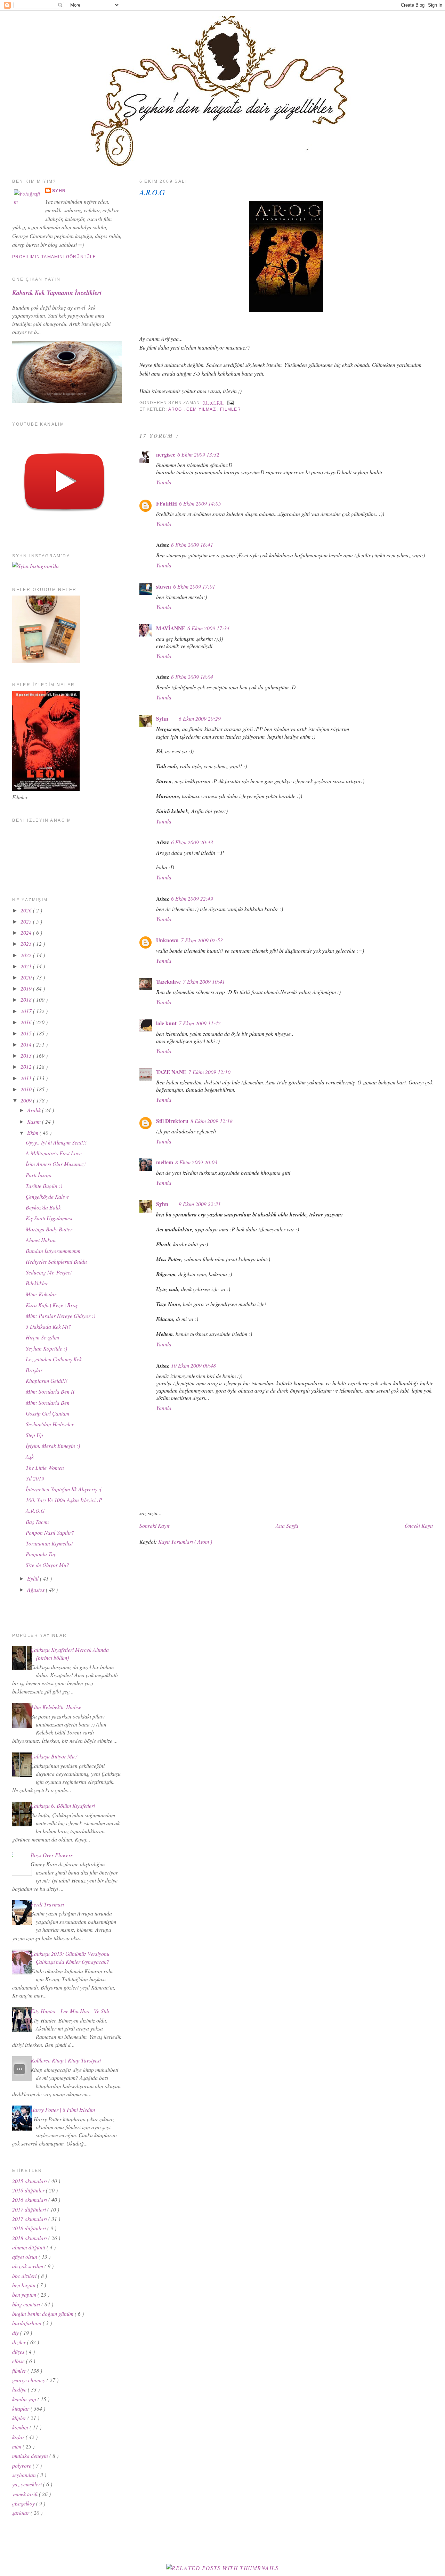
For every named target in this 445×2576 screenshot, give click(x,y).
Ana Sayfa (287, 1525)
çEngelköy (24, 2503)
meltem (165, 1162)
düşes (19, 2351)
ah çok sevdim (28, 2266)
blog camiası (27, 2304)
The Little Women (45, 1467)
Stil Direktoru (172, 1121)
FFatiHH (167, 503)
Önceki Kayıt (419, 1525)
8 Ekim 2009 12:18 (212, 1121)
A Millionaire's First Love (54, 1153)
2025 (27, 921)
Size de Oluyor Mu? (47, 1565)
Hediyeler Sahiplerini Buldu (56, 1261)
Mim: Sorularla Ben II (50, 1391)
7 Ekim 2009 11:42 (200, 1023)
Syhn (162, 719)
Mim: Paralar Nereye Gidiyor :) (60, 1316)
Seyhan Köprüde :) (46, 1348)
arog (176, 409)
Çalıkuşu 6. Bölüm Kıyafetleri (63, 1806)
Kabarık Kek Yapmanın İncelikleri (57, 293)
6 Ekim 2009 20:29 (200, 718)
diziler (20, 2342)
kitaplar (21, 2408)
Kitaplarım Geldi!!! (47, 1381)
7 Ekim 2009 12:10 (209, 1072)
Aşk (30, 1456)
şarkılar (21, 2513)
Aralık (35, 1110)
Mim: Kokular (41, 1294)
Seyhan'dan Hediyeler (50, 1424)
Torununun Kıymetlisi (49, 1543)
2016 (27, 1022)
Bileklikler (37, 1283)
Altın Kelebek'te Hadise (56, 1707)
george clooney (29, 2380)
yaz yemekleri (28, 2484)
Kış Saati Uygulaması (49, 1218)
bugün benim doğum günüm (43, 2314)
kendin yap (25, 2399)
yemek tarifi (26, 2494)
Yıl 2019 (35, 1478)
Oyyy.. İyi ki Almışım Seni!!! (56, 1142)
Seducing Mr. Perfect (49, 1272)
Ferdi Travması (47, 1904)
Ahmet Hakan (41, 1240)
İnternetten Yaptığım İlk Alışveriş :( (64, 1489)
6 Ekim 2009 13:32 (198, 454)
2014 (27, 1044)
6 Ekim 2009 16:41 (192, 545)
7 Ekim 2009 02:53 (202, 940)
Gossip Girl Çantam (47, 1413)
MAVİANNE (171, 628)
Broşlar (34, 1370)
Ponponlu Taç (41, 1554)
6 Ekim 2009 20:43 (192, 842)
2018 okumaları (30, 2238)
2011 (27, 1078)
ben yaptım (25, 2294)
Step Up (34, 1435)
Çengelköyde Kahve (47, 1196)
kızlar (19, 2437)
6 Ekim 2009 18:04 (192, 677)
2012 (27, 1067)
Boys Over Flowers (52, 1855)
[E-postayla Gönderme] (229, 403)
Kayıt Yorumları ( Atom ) (185, 1541)
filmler (230, 409)
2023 (27, 944)
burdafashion (27, 2323)
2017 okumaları (30, 2219)
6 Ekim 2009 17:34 (208, 628)
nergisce (166, 454)
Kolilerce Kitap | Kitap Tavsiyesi (66, 2060)
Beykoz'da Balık (43, 1207)
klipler (20, 2418)
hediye (20, 2389)
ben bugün (25, 2285)
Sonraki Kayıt (154, 1525)
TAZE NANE (171, 1072)
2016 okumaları (30, 2200)
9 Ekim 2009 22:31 (200, 1204)
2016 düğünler (29, 2190)
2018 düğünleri (30, 2228)
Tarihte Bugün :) (44, 1186)
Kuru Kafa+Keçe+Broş (52, 1305)
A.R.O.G (152, 192)
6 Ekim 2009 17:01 (194, 586)
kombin (21, 2427)
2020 (27, 977)
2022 (27, 955)
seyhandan (25, 2475)
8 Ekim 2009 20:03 (196, 1162)
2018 (27, 999)
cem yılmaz (202, 409)
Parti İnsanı (39, 1175)
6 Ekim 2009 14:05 (200, 503)
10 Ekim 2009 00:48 (193, 1365)
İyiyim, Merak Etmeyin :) (53, 1446)
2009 (27, 1100)
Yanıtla (164, 482)
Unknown (167, 940)
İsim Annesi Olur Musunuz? (56, 1164)
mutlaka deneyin (31, 2456)
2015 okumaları (30, 2181)
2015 (27, 1033)
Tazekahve (168, 982)
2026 (27, 910)
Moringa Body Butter (49, 1229)
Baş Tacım (37, 1522)
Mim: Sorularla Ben (48, 1402)
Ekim (33, 1133)
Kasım (35, 1121)
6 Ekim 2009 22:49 (192, 898)
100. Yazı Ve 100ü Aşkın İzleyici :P (64, 1500)
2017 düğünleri (30, 2209)
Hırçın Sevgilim (42, 1337)
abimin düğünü (29, 2247)
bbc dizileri (25, 2276)
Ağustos (37, 1589)
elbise (19, 2361)
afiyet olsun (25, 2257)
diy (16, 2333)
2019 (27, 988)
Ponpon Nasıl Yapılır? (50, 1532)
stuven (164, 586)
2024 (27, 932)
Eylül (34, 1578)
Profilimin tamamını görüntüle (54, 257)
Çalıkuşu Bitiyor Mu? (54, 1756)
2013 (27, 1055)
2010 (27, 1089)
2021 (27, 966)
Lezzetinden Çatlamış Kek (54, 1359)
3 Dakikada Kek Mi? (48, 1326)
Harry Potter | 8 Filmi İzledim (63, 2110)
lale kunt (166, 1023)
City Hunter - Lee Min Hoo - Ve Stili (70, 2011)
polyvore (22, 2465)
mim (17, 2446)
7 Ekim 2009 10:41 (204, 981)
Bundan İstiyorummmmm (53, 1251)
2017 (27, 1011)
